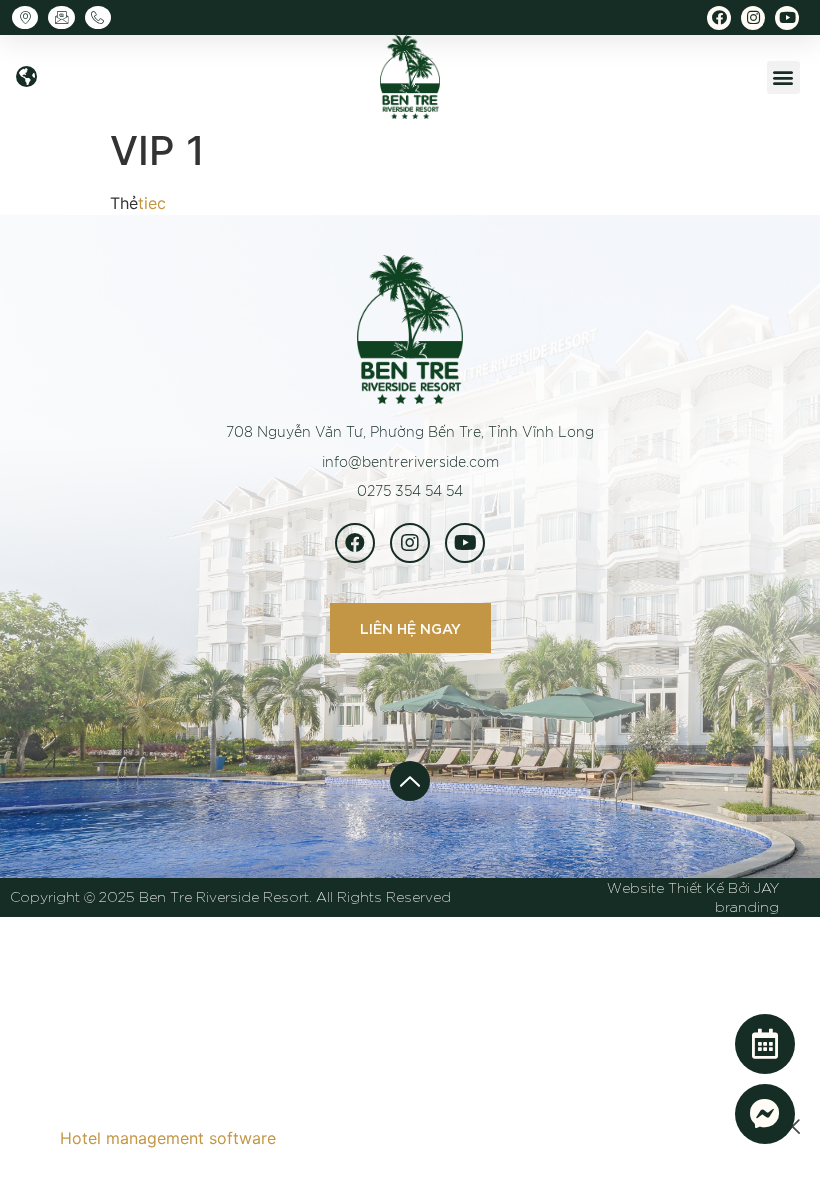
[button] (26, 77)
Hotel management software (168, 1138)
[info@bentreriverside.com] (66, 17)
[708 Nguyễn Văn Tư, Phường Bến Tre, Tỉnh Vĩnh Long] (30, 17)
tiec (152, 203)
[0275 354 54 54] (103, 17)
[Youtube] (787, 18)
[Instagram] (753, 18)
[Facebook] (719, 18)
